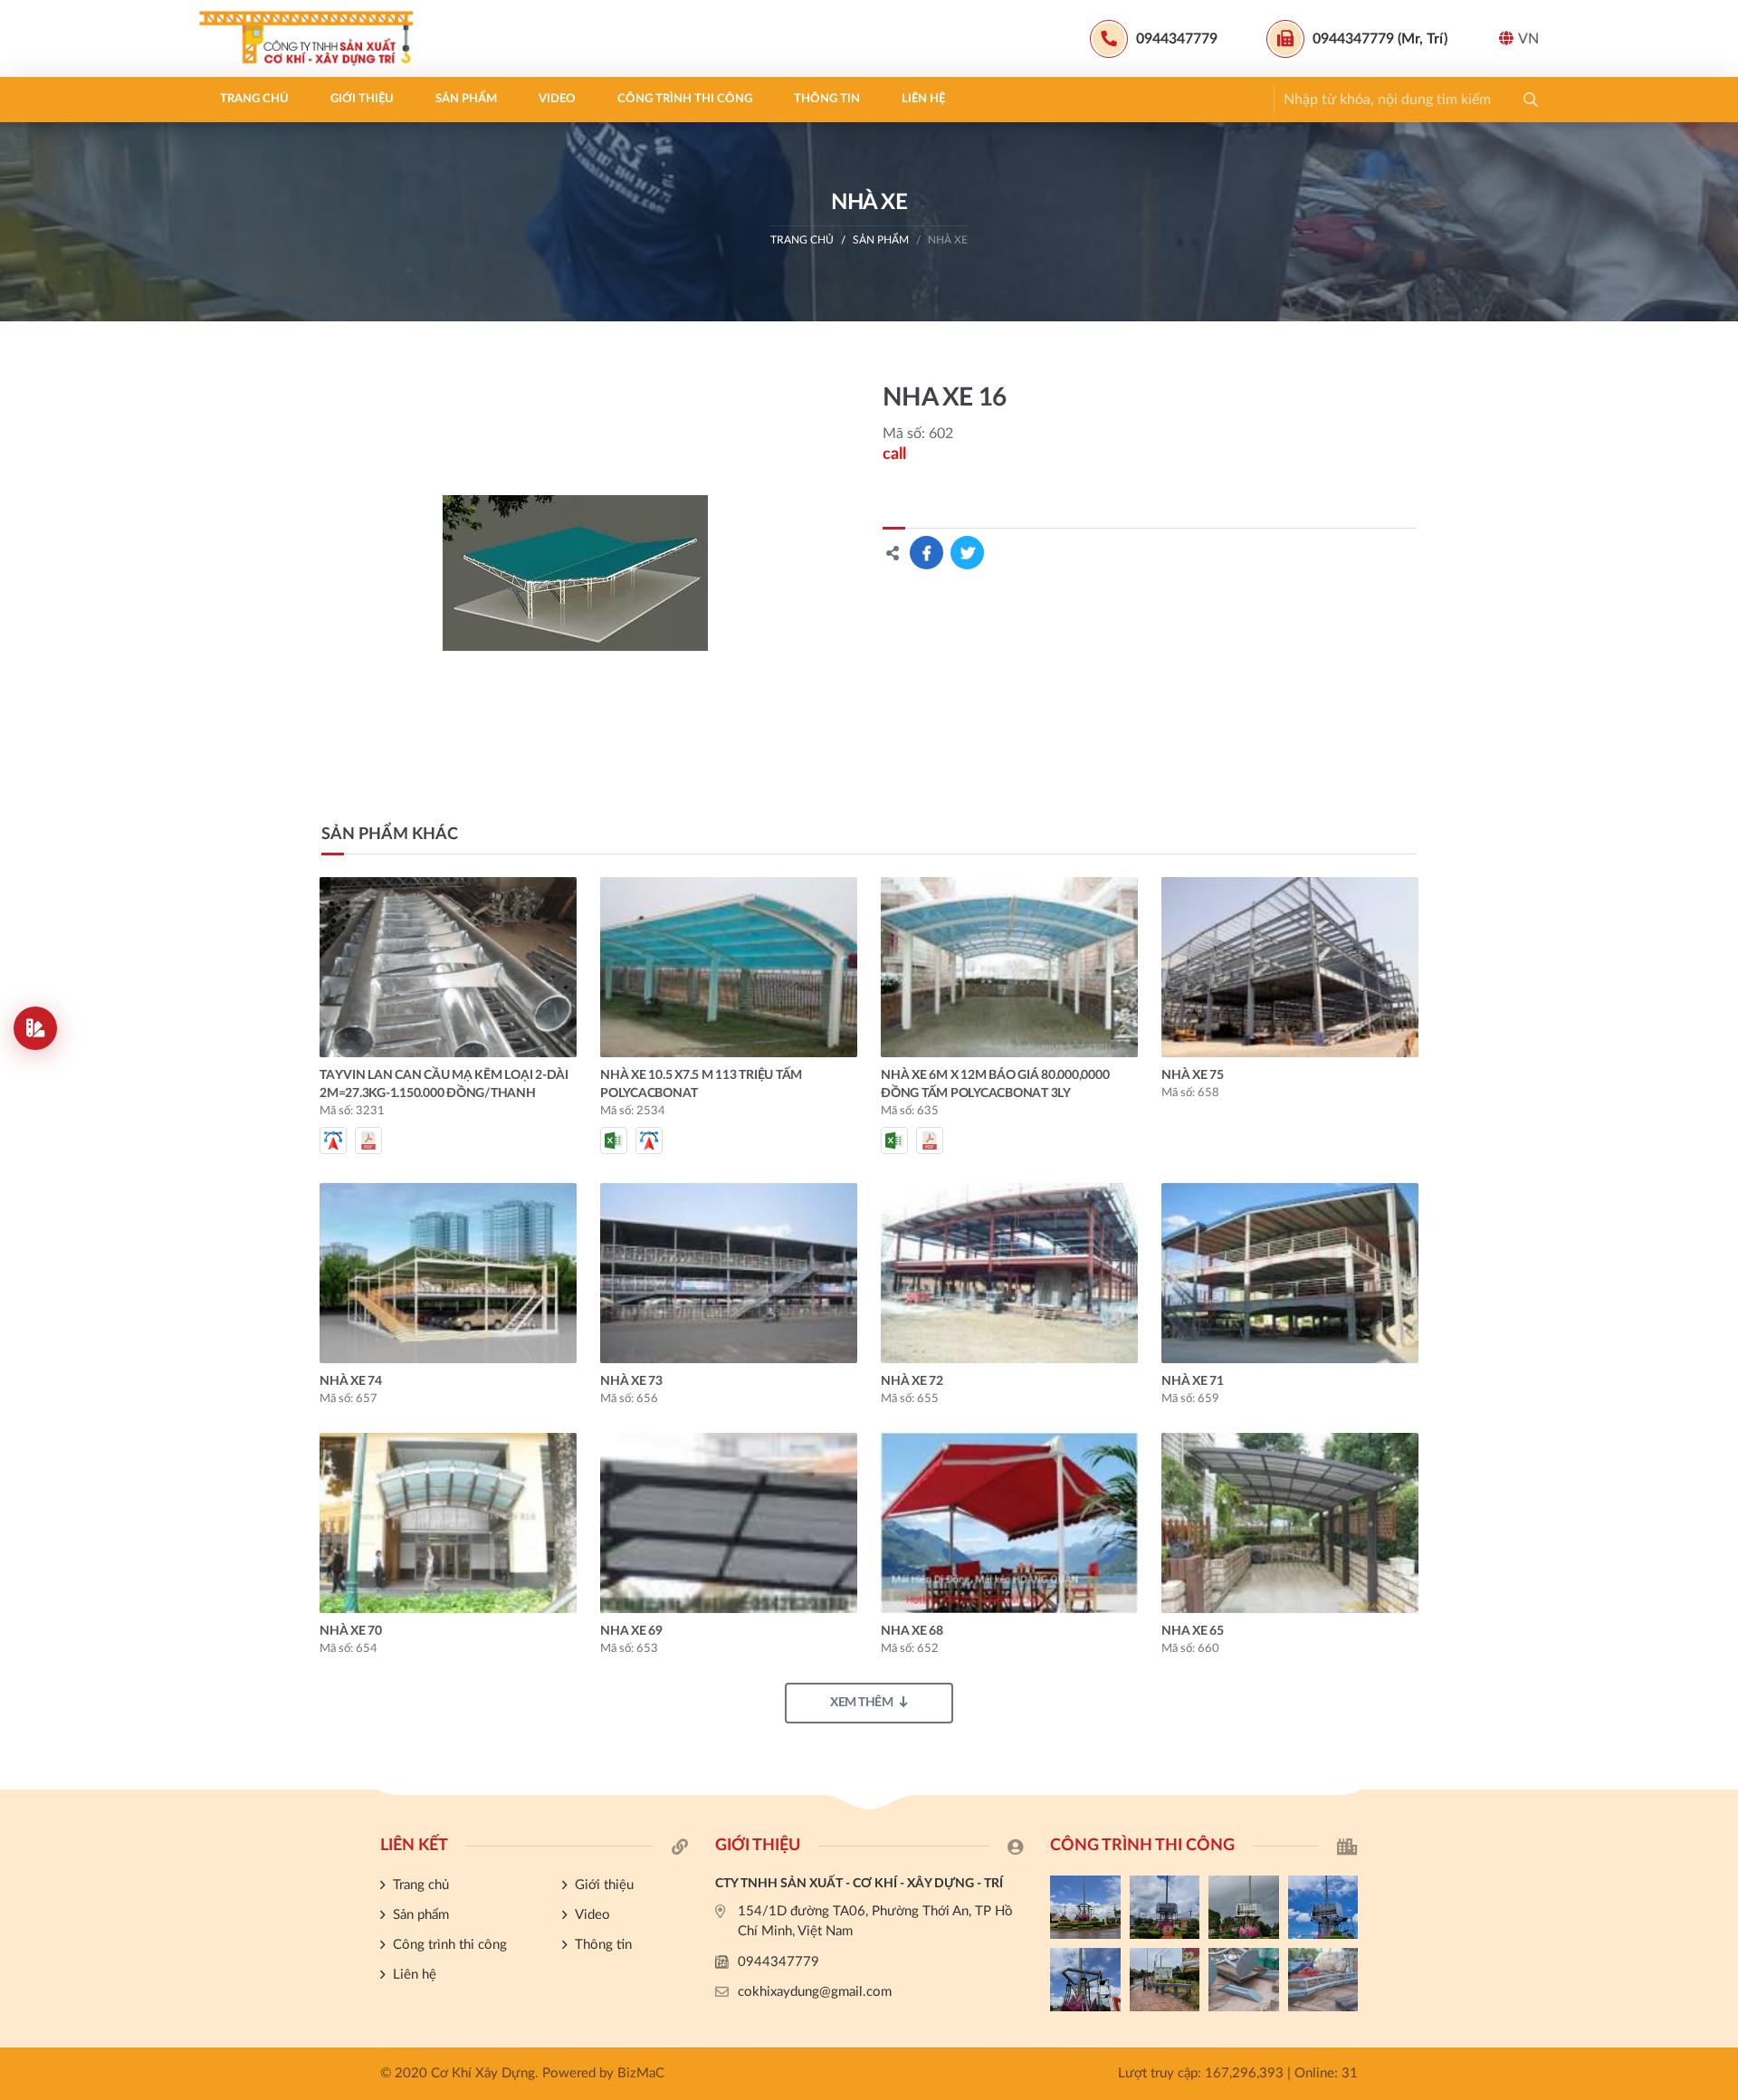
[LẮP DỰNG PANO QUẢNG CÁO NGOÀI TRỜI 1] (1085, 1980)
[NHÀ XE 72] (1009, 1273)
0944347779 (778, 1962)
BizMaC (641, 2073)
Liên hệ (923, 99)
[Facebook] (1715, 1458)
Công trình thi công (685, 99)
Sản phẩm (466, 99)
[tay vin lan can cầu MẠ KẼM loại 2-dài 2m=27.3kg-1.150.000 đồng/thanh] (448, 967)
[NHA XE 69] (729, 1523)
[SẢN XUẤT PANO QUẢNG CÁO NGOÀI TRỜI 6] (1323, 1980)
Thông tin (827, 99)
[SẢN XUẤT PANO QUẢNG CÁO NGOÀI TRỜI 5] (1085, 1907)
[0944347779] (1715, 1428)
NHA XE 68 (912, 1631)
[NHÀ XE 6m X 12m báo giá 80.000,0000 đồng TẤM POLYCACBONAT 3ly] (1009, 967)
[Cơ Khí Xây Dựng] (312, 38)
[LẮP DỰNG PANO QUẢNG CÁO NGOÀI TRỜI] (1165, 1980)
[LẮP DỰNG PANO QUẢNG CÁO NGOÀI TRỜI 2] (1323, 1907)
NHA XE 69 (631, 1631)
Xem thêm (861, 1703)
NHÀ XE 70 (351, 1631)
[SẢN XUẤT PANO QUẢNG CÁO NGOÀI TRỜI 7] (1244, 1980)
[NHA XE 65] (1290, 1523)
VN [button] (1528, 39)
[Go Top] (1715, 1520)
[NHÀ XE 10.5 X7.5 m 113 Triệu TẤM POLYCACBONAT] (729, 967)
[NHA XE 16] (575, 573)
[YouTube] (1715, 1489)
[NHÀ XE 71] (1290, 1273)
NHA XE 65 (1193, 1631)
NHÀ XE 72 (912, 1381)
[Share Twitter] (967, 553)
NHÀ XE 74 (351, 1381)
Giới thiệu (362, 99)
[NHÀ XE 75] (1290, 967)
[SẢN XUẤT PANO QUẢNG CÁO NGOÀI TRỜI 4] (1165, 1907)
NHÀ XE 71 (1193, 1381)
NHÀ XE (948, 240)
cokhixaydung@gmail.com (815, 1992)
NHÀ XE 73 (631, 1381)
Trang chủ (254, 99)
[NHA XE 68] (1009, 1523)
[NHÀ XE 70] (448, 1523)
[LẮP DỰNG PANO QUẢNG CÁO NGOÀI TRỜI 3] (1244, 1907)
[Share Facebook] (926, 553)
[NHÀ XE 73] (729, 1273)
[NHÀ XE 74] (448, 1273)
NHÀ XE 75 (1193, 1075)
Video (557, 99)
